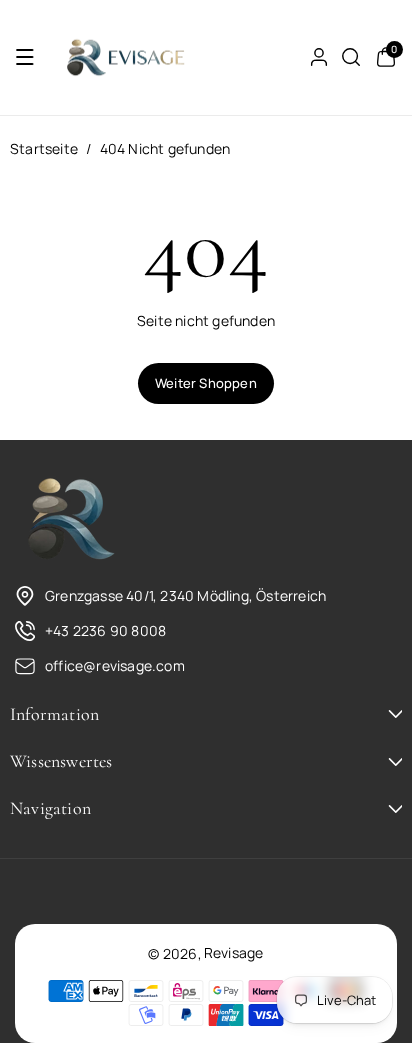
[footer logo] (70, 520)
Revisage (234, 952)
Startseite (44, 148)
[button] (25, 57)
